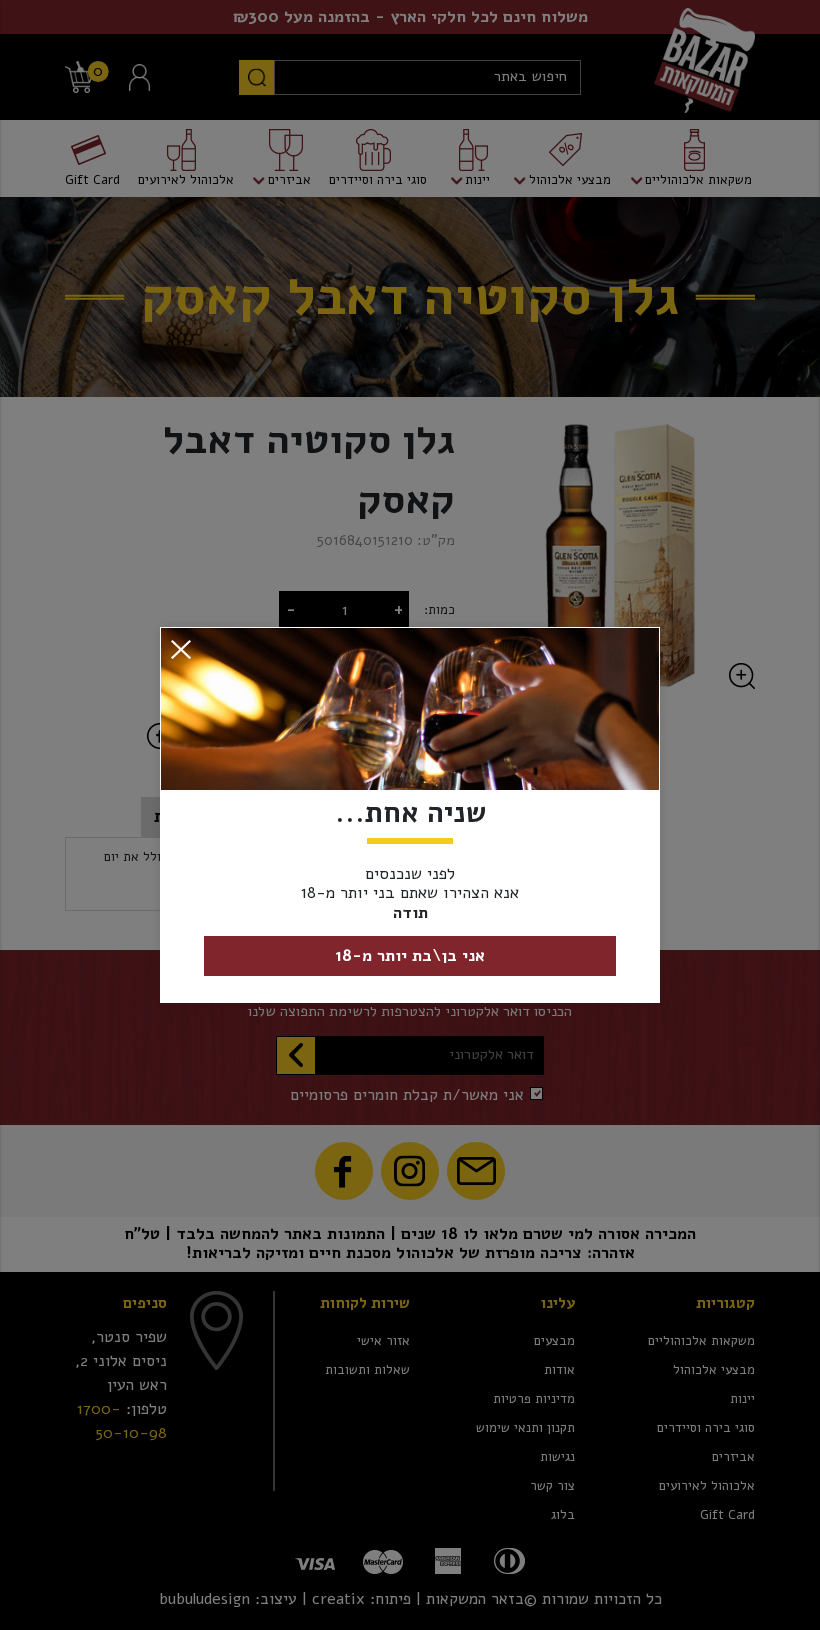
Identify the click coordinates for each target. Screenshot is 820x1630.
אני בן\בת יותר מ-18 (410, 956)
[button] (181, 649)
